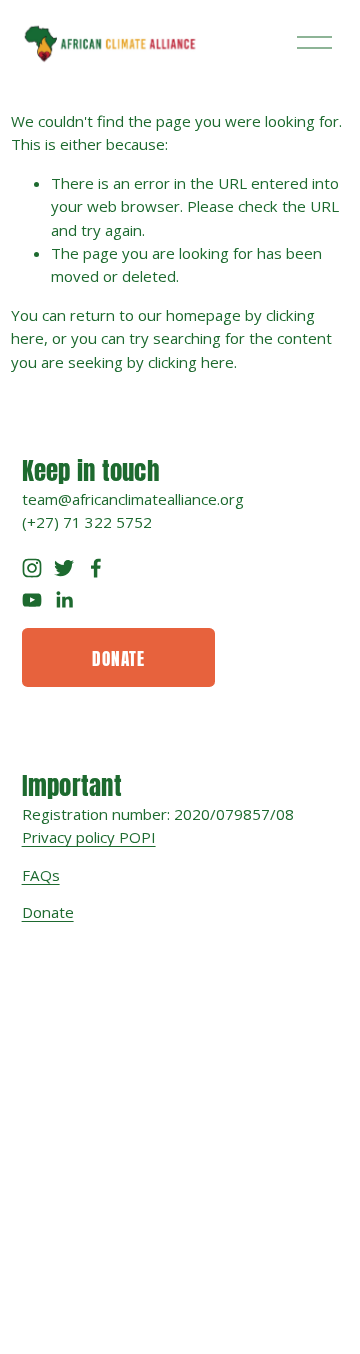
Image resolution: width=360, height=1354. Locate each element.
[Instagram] (32, 568)
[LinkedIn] (64, 600)
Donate (118, 657)
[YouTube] (32, 600)
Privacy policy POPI (89, 837)
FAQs (41, 875)
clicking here (191, 362)
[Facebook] (96, 568)
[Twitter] (64, 568)
